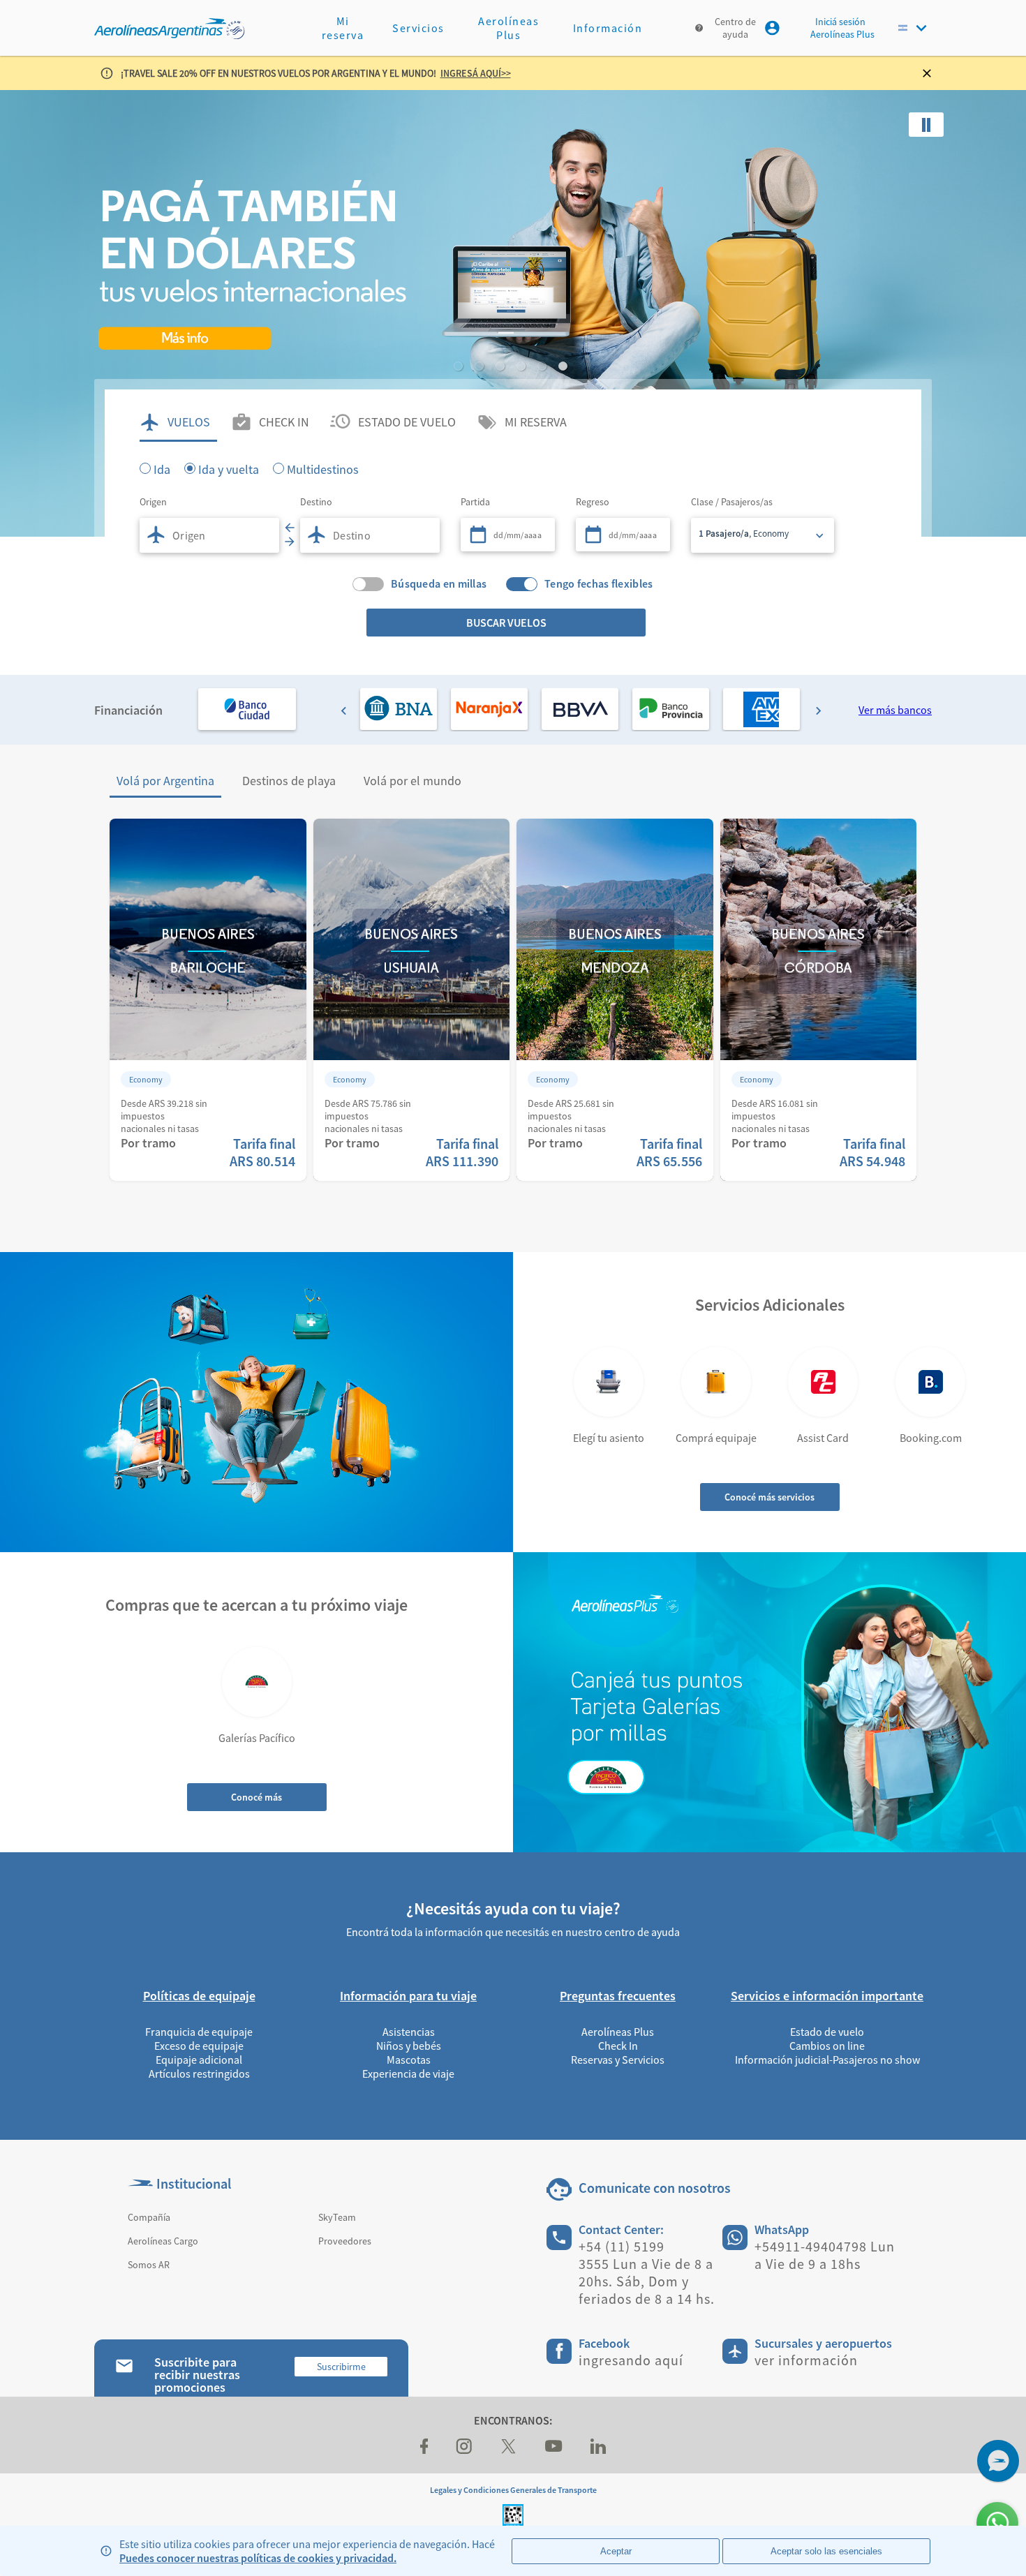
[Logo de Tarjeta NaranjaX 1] (489, 709)
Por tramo (148, 1143)
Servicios (418, 28)
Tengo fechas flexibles (599, 584)
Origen (153, 502)
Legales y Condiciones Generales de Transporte (513, 2490)
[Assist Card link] (823, 1382)
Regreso (593, 502)
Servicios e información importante (827, 1996)
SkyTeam (337, 2217)
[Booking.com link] (930, 1382)
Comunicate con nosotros (655, 2188)
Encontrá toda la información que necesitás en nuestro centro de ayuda (513, 1932)
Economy (146, 1079)
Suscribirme (341, 2367)
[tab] (178, 422)
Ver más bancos (895, 710)
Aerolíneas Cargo (163, 2241)
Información (608, 28)
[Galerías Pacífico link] (257, 1682)
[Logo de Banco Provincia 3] (671, 709)
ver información (806, 2360)
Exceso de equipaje (199, 2046)
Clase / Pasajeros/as (732, 502)
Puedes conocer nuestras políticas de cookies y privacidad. (258, 2558)
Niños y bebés (409, 2046)
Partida (475, 502)
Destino (316, 502)
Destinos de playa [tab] (289, 781)
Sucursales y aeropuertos (823, 2343)
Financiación (128, 710)
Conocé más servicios (769, 1497)
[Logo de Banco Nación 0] (399, 709)
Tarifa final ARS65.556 (669, 1152)
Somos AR (149, 2265)
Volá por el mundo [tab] (412, 781)
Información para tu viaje (408, 1996)
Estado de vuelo (827, 2032)
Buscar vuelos (506, 623)
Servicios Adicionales (770, 1305)
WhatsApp (782, 2229)
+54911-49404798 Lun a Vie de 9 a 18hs (825, 2255)
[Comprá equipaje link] (716, 1382)
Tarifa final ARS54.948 (872, 1152)
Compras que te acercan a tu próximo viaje (256, 1605)
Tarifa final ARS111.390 (462, 1152)
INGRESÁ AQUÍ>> (476, 73)
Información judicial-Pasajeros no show (827, 2060)
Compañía (149, 2217)
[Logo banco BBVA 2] (580, 709)
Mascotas (409, 2060)
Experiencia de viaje (408, 2074)
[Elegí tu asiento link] (609, 1382)
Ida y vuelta (229, 468)
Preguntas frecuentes (618, 1996)
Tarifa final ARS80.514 (262, 1152)
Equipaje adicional (199, 2060)
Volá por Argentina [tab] (165, 781)
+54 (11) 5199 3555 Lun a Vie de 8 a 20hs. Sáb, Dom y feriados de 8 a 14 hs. (647, 2272)
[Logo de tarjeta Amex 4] (761, 709)
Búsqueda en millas (439, 584)
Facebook (604, 2343)
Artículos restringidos (199, 2074)
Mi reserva (343, 28)
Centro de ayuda (735, 28)
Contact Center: (621, 2229)
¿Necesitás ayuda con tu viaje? (513, 1908)
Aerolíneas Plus (508, 28)
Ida (162, 468)
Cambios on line (827, 2046)
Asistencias (409, 2032)
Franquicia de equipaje (199, 2032)
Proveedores (345, 2241)
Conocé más (256, 1797)
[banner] (513, 313)
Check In (618, 2046)
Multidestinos (323, 468)
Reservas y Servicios (618, 2060)
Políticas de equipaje (199, 1996)
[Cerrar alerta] (932, 73)
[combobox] (209, 535)
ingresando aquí (631, 2360)
